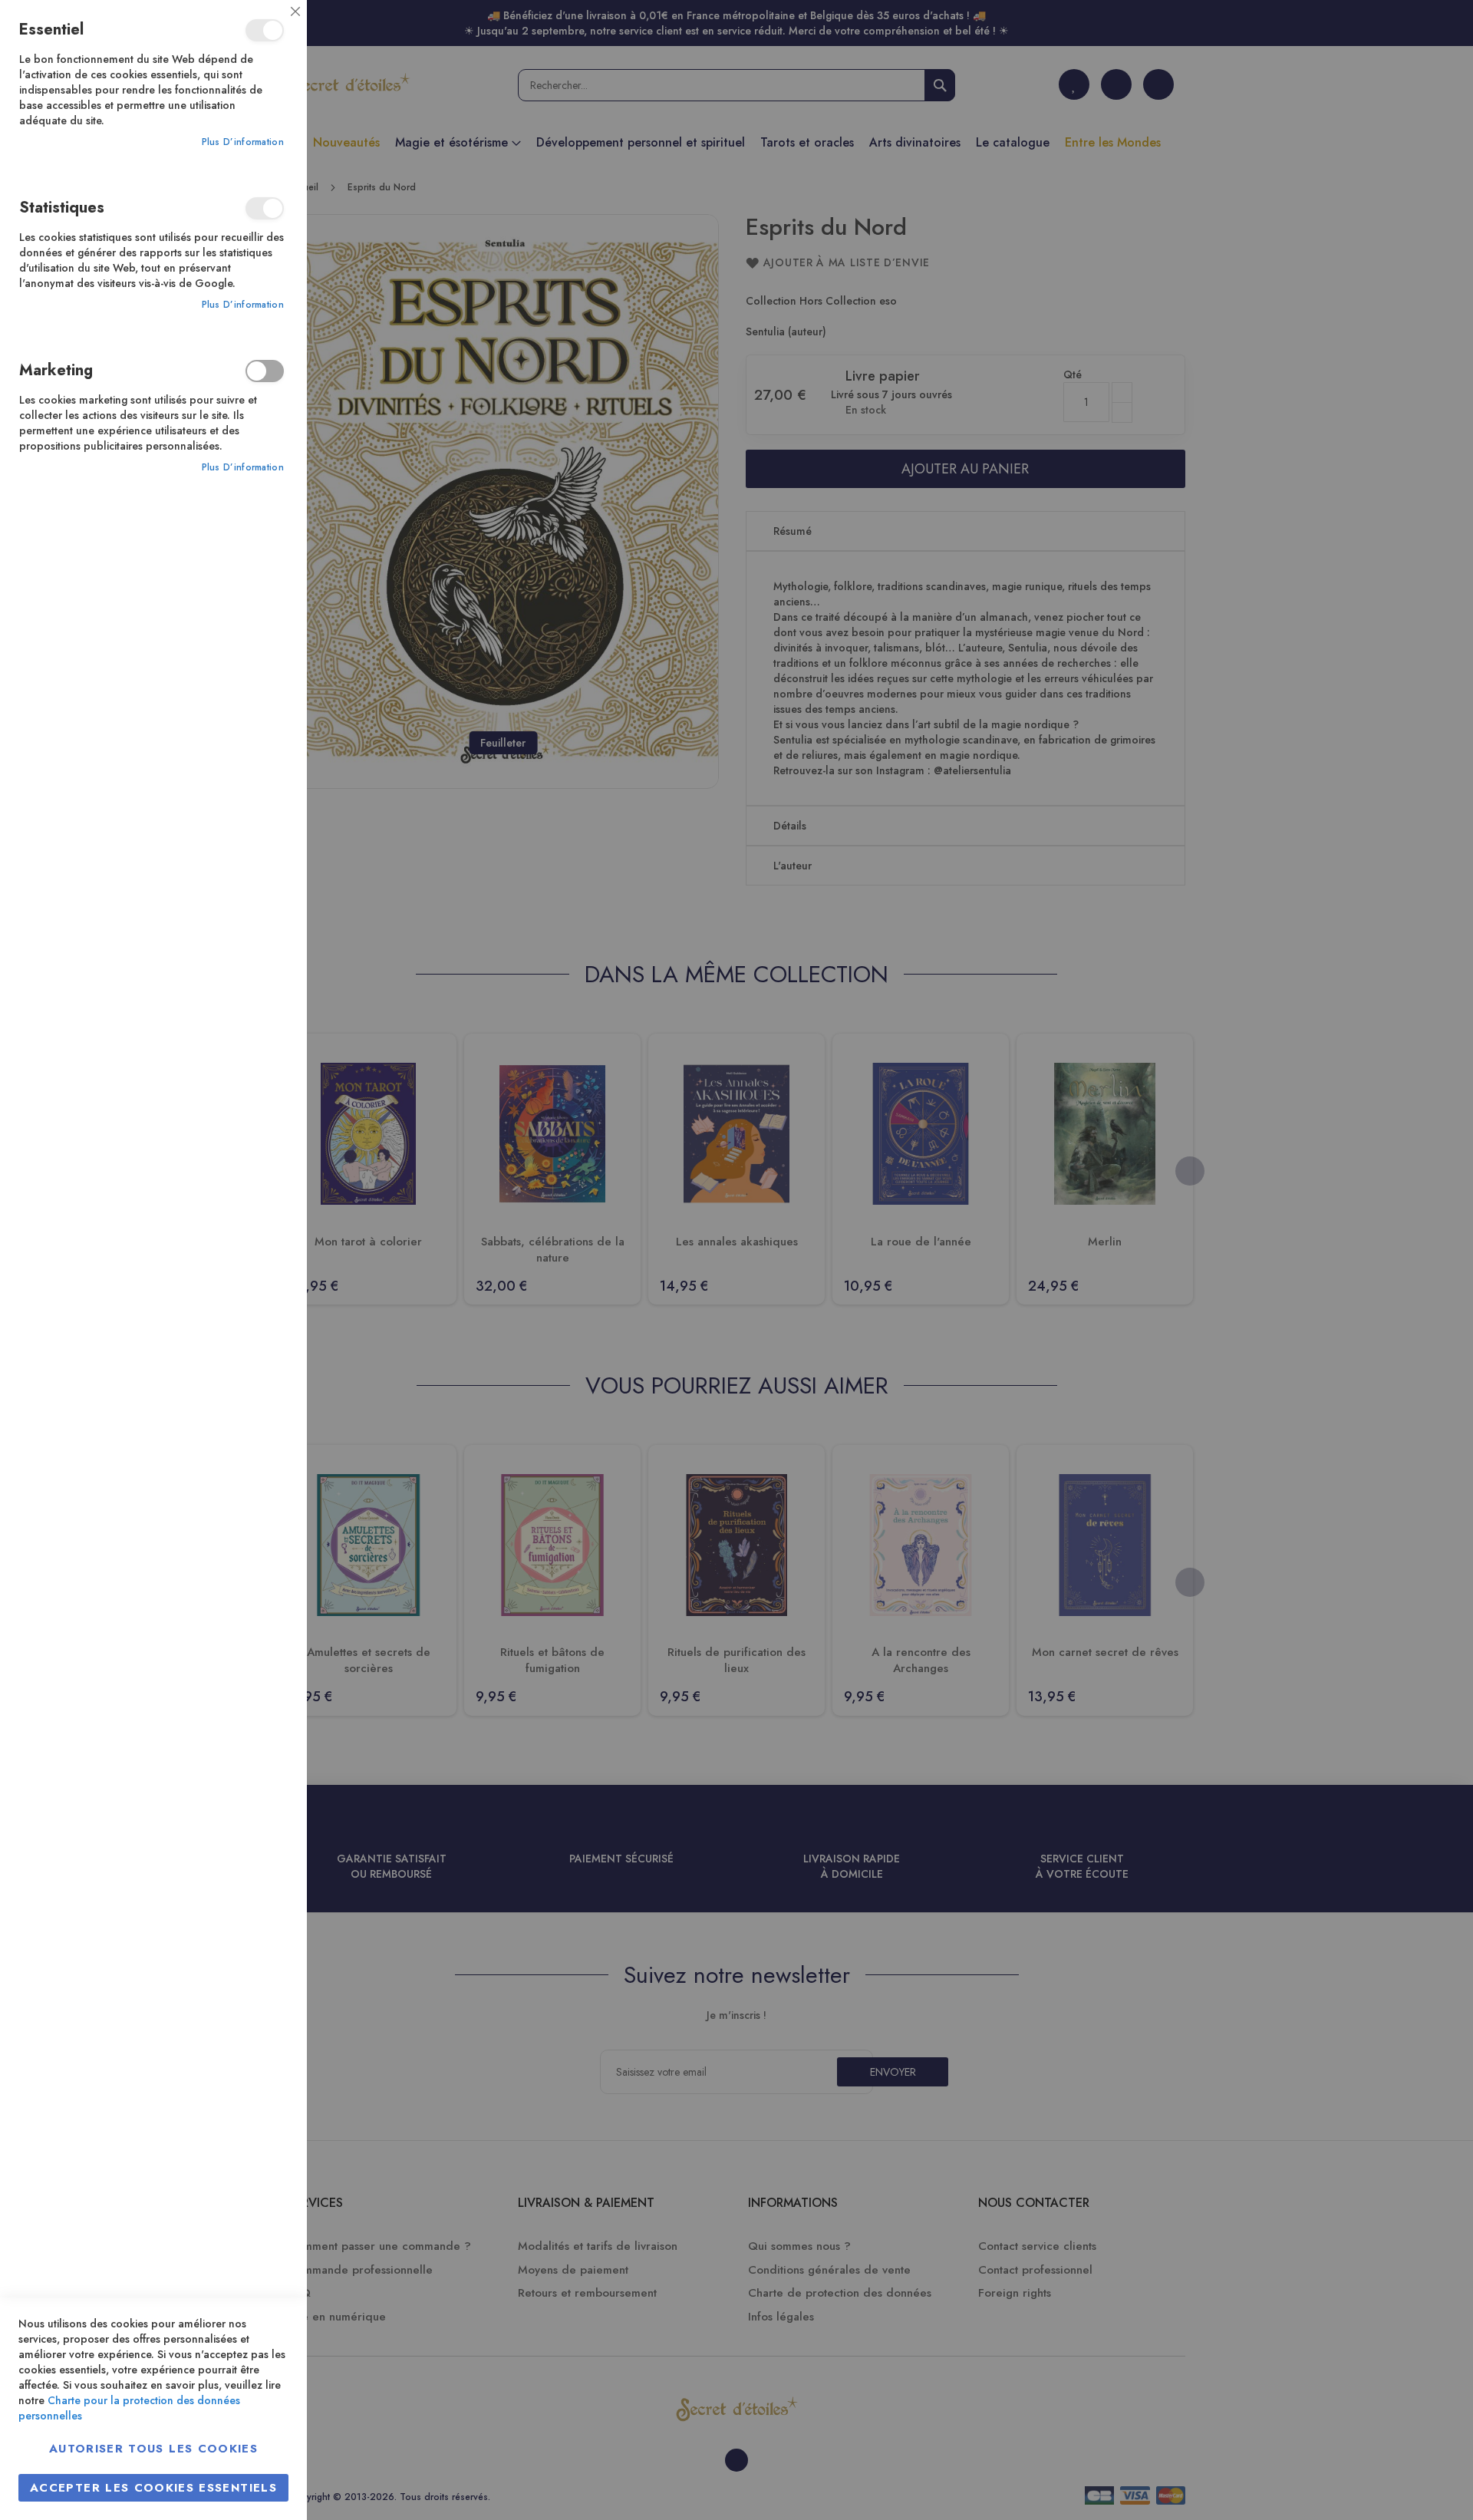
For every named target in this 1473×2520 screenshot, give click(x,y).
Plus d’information (243, 142)
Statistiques (265, 208)
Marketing (265, 371)
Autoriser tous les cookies (153, 2449)
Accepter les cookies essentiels (153, 2488)
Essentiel (265, 30)
